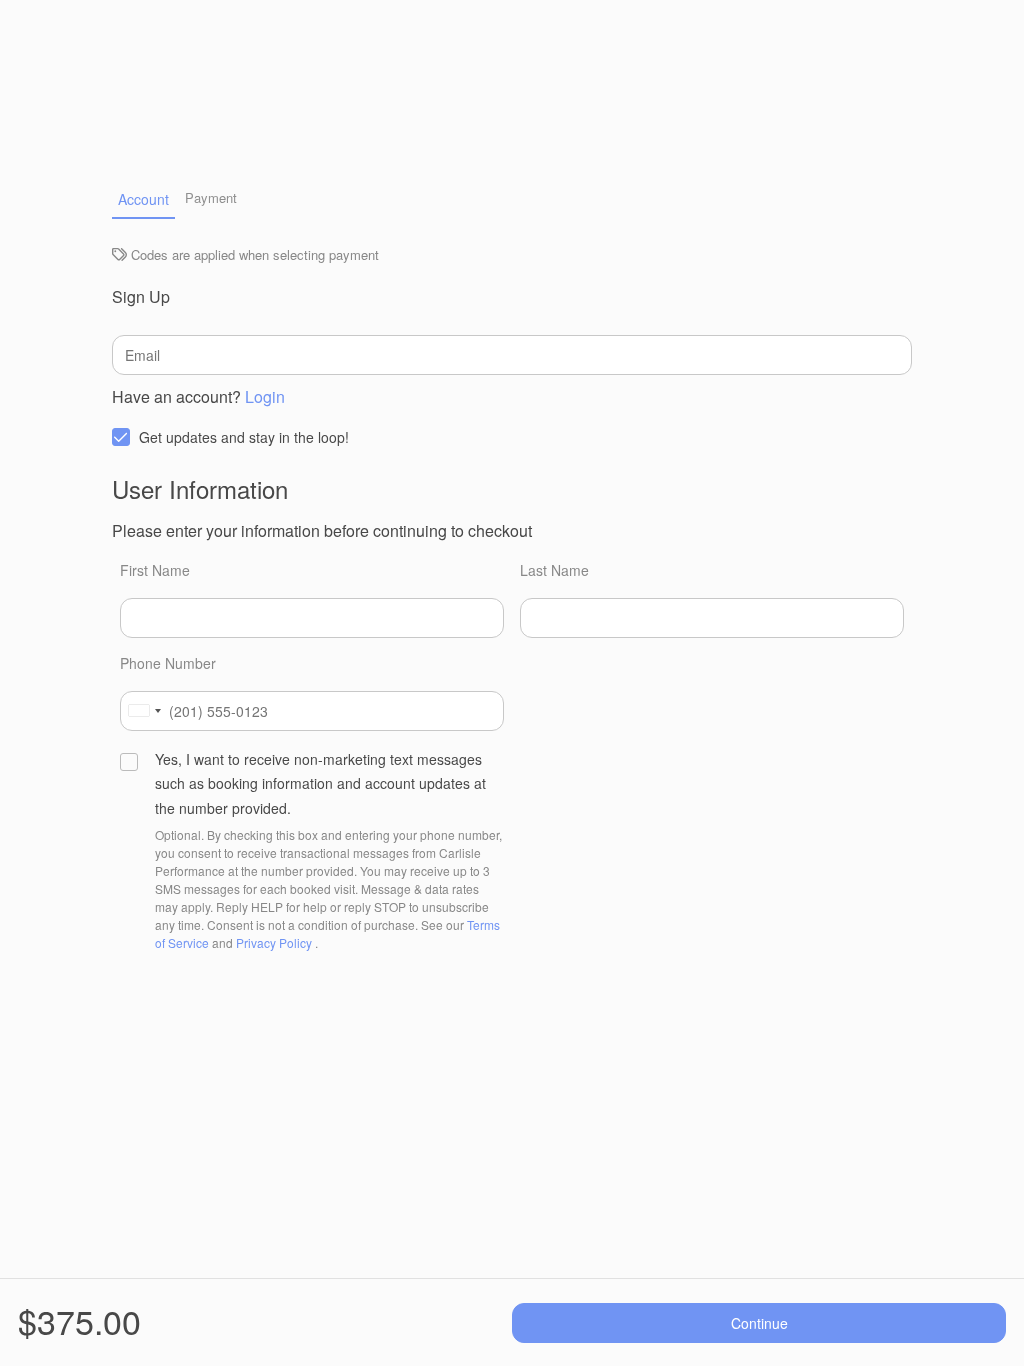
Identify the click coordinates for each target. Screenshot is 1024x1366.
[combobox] (144, 711)
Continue (759, 1323)
